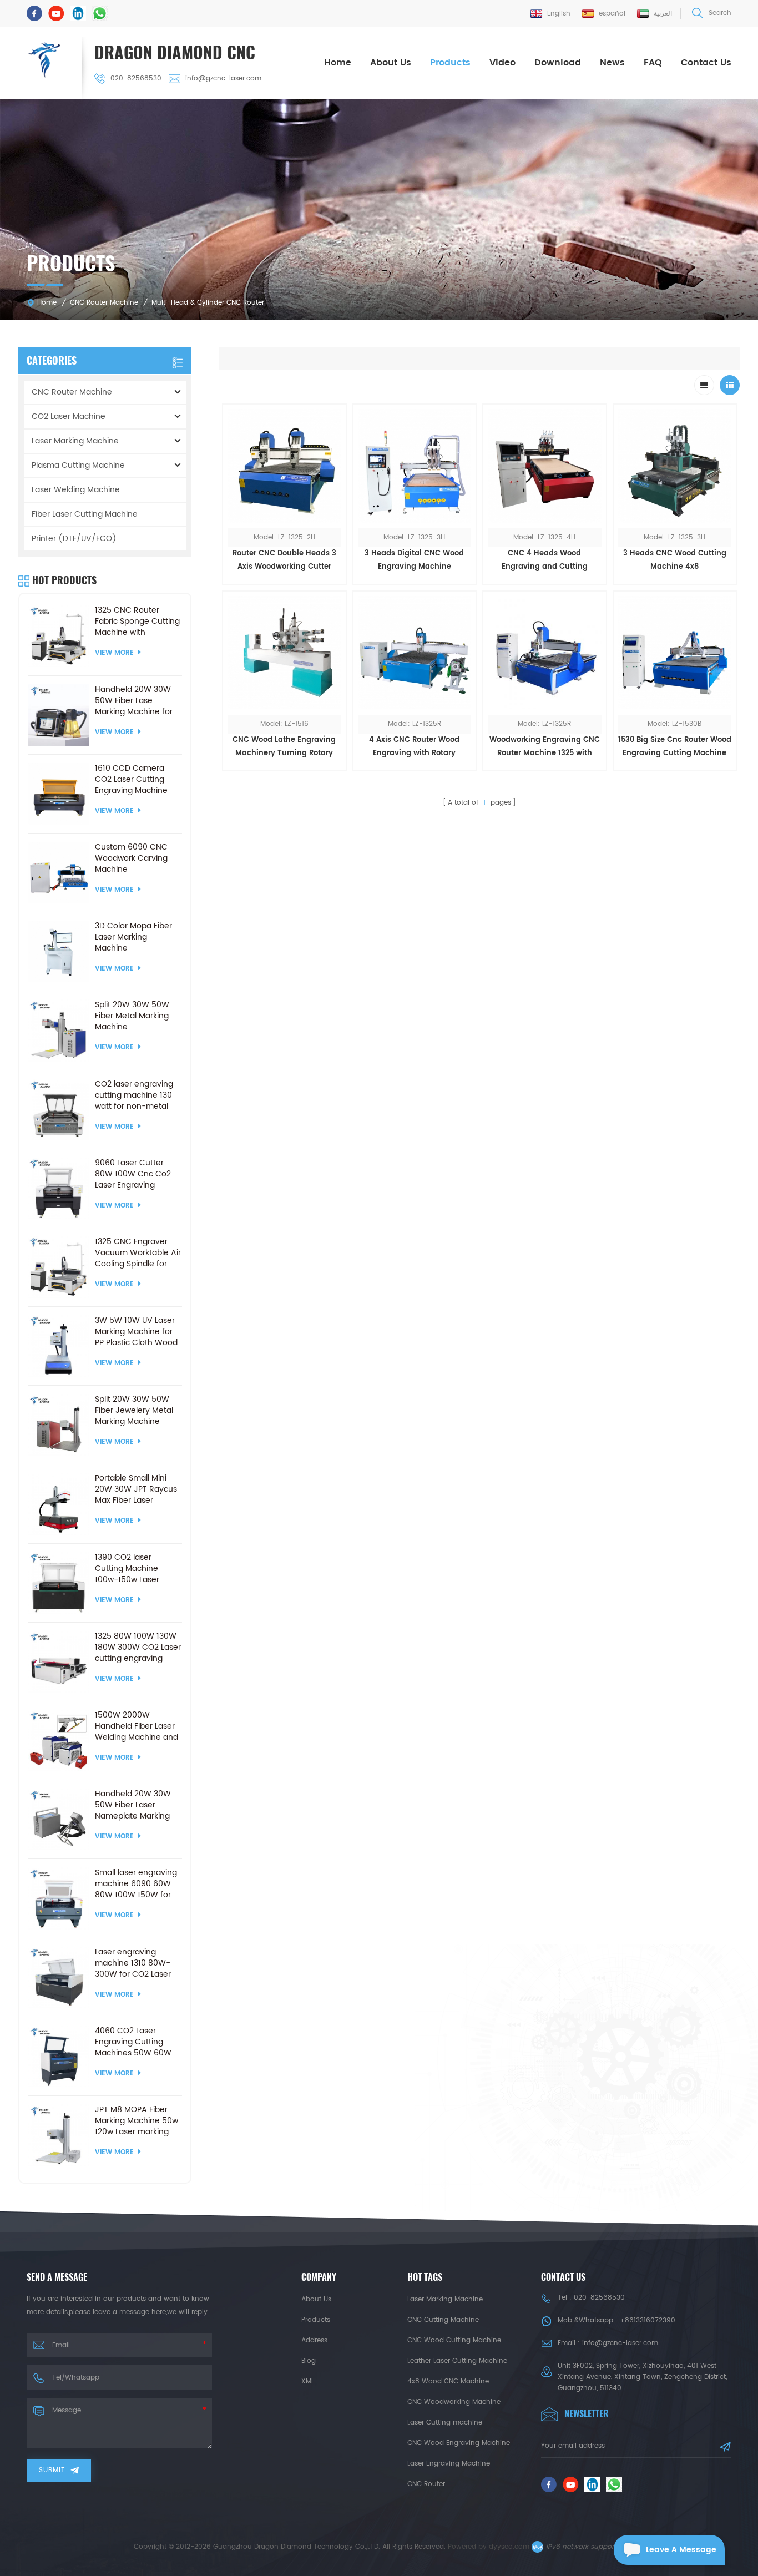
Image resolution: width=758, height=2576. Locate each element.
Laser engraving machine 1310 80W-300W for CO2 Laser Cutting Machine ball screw (134, 1963)
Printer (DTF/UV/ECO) (74, 539)
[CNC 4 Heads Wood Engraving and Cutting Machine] (545, 466)
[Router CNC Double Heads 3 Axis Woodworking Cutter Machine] (284, 466)
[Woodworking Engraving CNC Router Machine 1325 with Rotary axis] (545, 653)
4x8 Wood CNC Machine (448, 2381)
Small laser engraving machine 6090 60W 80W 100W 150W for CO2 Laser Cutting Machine (136, 1884)
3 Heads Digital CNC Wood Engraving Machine (414, 560)
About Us (391, 63)
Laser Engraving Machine (449, 2464)
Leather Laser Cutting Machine (457, 2361)
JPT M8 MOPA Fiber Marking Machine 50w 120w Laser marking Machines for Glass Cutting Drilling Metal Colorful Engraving (137, 2121)
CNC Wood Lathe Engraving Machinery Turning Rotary (284, 747)
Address (314, 2340)
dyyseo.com (509, 2547)
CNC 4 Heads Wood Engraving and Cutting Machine (545, 561)
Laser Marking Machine (75, 441)
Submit (52, 2470)
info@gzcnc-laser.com (223, 79)
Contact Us (706, 63)
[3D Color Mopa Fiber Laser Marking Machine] (59, 951)
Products (450, 63)
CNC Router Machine (104, 303)
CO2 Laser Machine (69, 416)
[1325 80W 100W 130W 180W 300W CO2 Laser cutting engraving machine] (59, 1662)
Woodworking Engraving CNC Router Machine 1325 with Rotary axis (545, 747)
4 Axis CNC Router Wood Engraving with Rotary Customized (414, 747)
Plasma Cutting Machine (78, 465)
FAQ (653, 63)
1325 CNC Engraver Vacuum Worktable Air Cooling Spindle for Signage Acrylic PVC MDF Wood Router (138, 1253)
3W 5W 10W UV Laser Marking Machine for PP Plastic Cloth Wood (136, 1332)
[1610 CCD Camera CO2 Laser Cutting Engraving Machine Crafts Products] (59, 794)
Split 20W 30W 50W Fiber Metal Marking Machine (132, 1016)
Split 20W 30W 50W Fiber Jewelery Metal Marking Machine (134, 1411)
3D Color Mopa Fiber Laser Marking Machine (133, 937)
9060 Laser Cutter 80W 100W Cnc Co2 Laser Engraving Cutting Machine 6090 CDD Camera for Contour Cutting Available (138, 1174)
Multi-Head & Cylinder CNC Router (208, 303)
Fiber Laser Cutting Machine (85, 514)
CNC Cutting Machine (443, 2320)
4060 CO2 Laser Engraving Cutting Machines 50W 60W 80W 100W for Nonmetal (133, 2042)
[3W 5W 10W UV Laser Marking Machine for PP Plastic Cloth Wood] (59, 1346)
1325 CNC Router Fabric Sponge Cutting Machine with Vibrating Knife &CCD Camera (137, 622)
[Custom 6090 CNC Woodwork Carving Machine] (59, 873)
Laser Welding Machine (76, 490)
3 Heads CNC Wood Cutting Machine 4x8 (675, 560)
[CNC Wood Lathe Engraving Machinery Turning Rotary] (284, 653)
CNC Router (426, 2484)
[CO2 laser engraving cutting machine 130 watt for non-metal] (59, 1110)
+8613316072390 (648, 2320)
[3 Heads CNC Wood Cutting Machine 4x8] (675, 466)
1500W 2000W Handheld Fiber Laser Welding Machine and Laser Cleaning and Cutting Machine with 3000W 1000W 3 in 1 (137, 1726)
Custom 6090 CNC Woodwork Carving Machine (131, 858)
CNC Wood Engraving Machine (459, 2443)
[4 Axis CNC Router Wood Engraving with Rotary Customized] (415, 653)
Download (558, 63)
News (612, 63)
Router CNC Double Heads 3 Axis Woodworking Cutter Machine (284, 561)
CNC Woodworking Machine (454, 2402)
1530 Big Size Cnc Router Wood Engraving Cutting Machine (675, 747)
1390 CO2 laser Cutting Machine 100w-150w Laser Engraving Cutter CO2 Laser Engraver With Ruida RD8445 (137, 1569)
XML (308, 2381)
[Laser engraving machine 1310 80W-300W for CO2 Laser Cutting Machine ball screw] (59, 1978)
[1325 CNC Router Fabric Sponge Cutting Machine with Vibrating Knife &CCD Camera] (59, 636)
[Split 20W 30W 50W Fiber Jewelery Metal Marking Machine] (59, 1425)
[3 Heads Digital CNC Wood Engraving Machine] (415, 466)
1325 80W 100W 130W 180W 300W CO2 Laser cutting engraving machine (138, 1648)
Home (338, 63)
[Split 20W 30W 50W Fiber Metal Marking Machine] (59, 1030)
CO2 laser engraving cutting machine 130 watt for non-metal (134, 1095)
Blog (309, 2361)
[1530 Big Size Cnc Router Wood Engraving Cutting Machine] (675, 653)
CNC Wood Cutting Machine (454, 2340)
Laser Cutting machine (445, 2423)
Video (502, 63)
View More (284, 778)
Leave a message (681, 2550)
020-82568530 (136, 79)
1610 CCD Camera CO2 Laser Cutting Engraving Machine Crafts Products (131, 780)
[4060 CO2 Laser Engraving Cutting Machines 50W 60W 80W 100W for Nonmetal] (59, 2056)
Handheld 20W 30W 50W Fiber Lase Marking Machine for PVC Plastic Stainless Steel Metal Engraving (136, 701)
